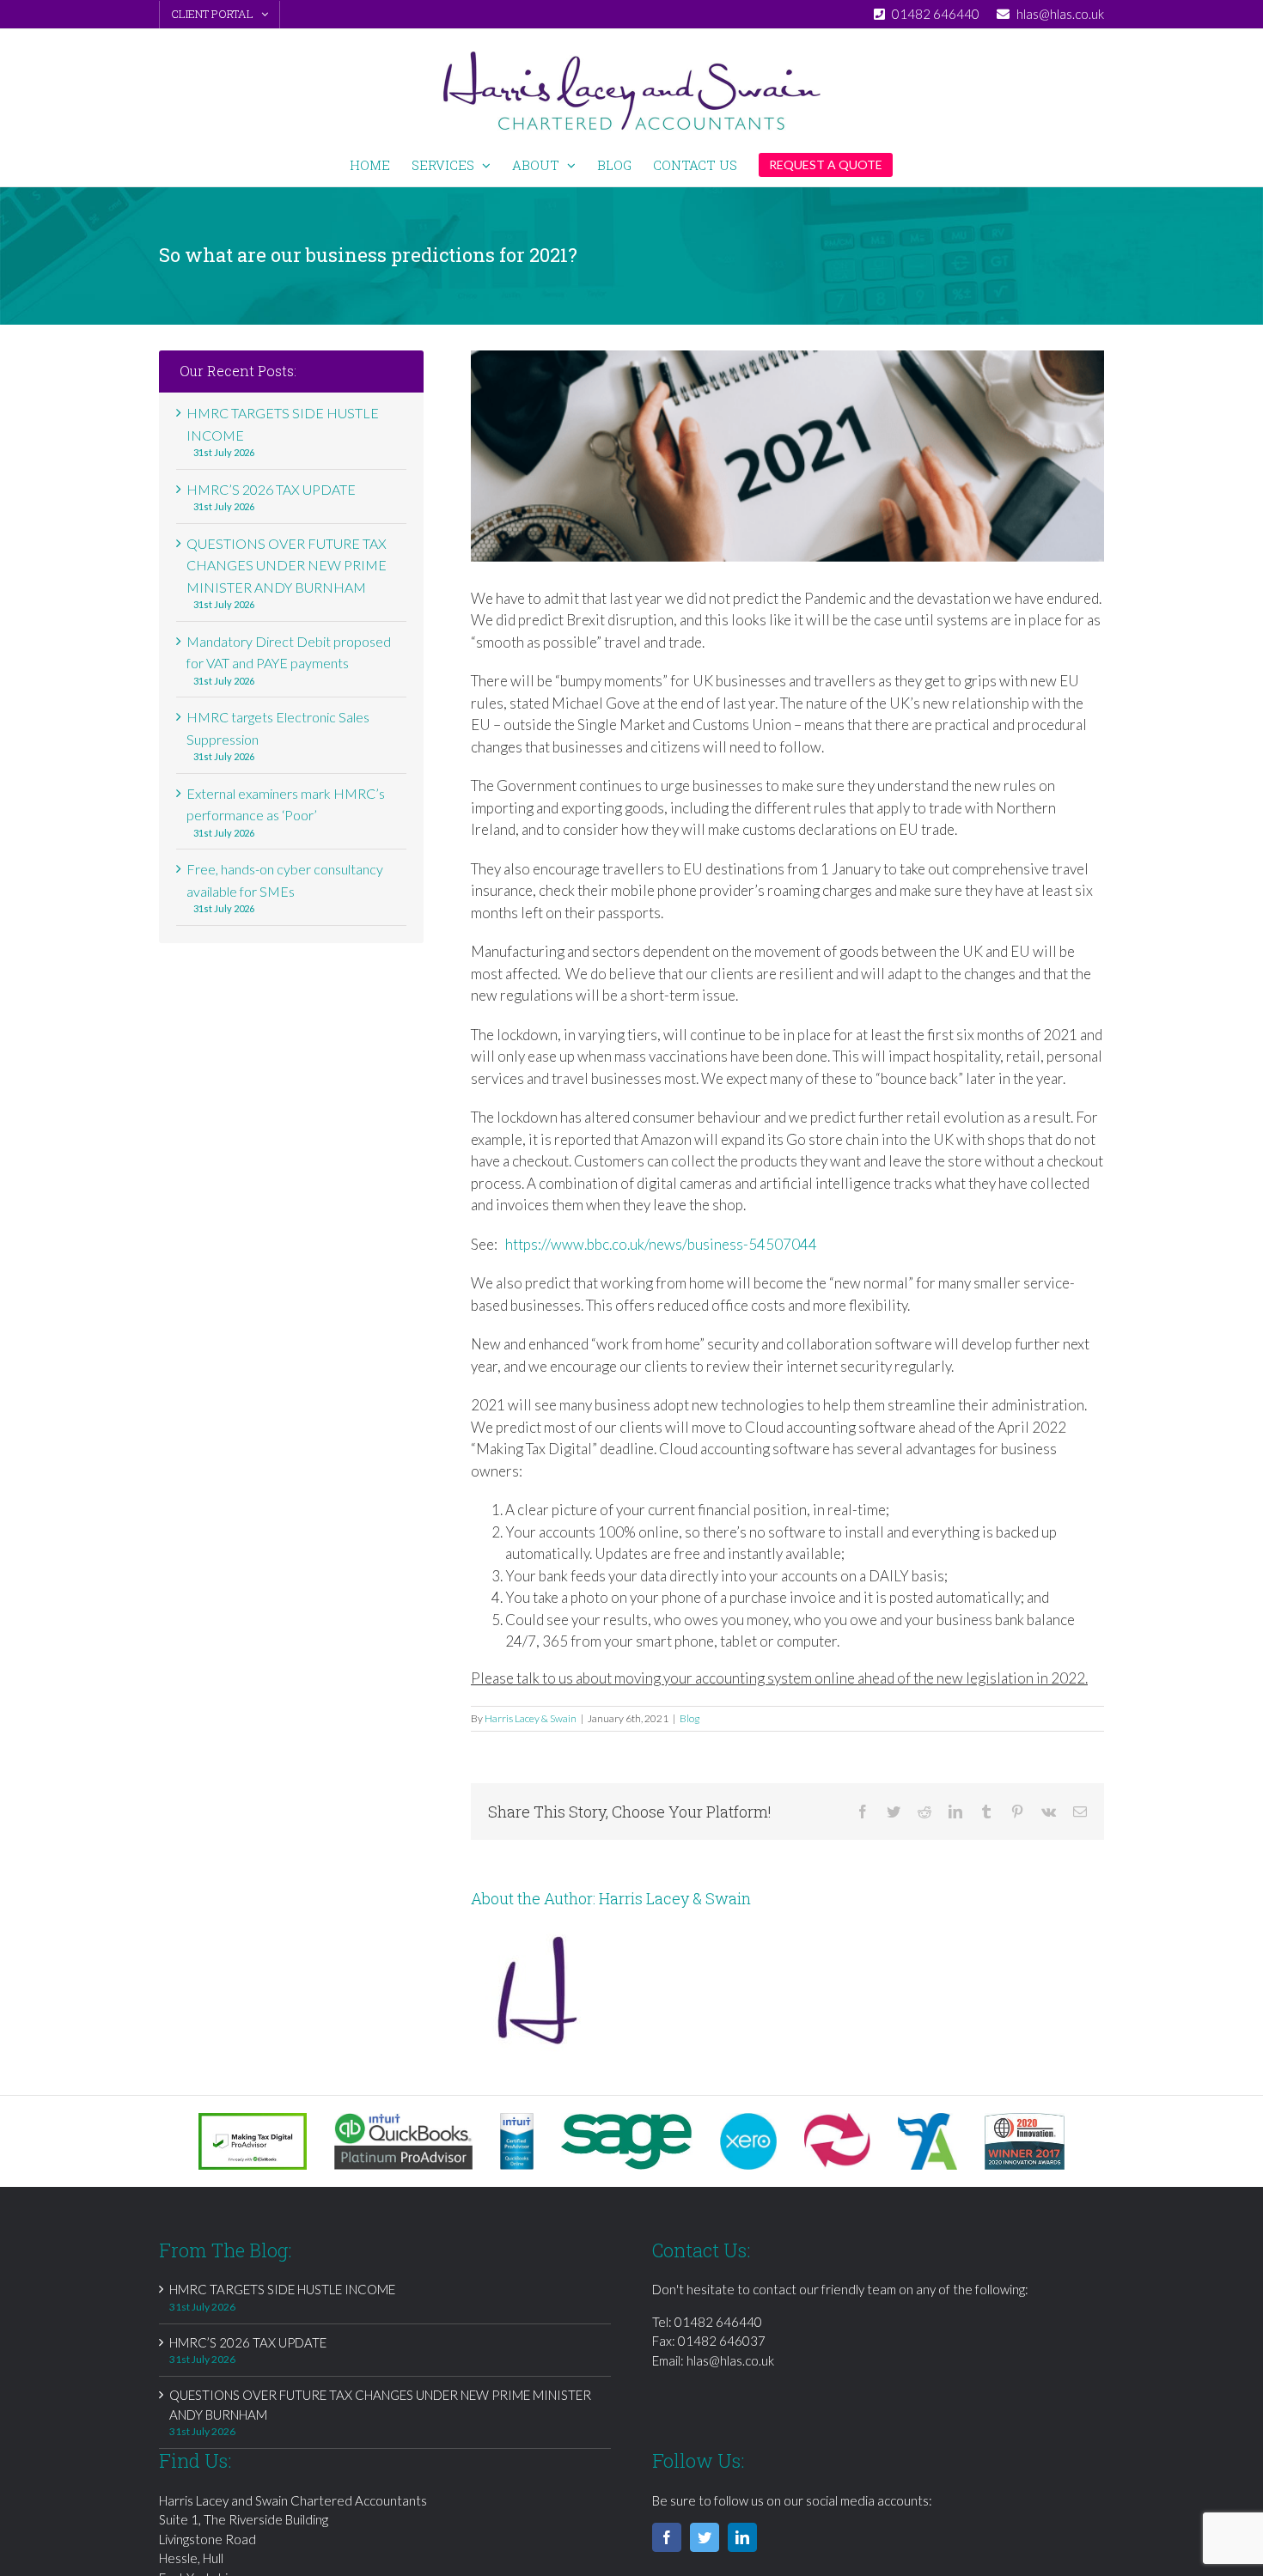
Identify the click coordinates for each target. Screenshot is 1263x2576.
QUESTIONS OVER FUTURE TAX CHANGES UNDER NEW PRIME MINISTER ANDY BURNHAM (287, 565)
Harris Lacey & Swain (531, 1718)
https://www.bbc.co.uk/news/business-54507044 (661, 1244)
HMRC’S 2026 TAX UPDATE (271, 489)
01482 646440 (718, 2322)
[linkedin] (742, 2537)
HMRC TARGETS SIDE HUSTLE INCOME (282, 2289)
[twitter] (705, 2537)
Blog (689, 1718)
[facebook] (667, 2537)
